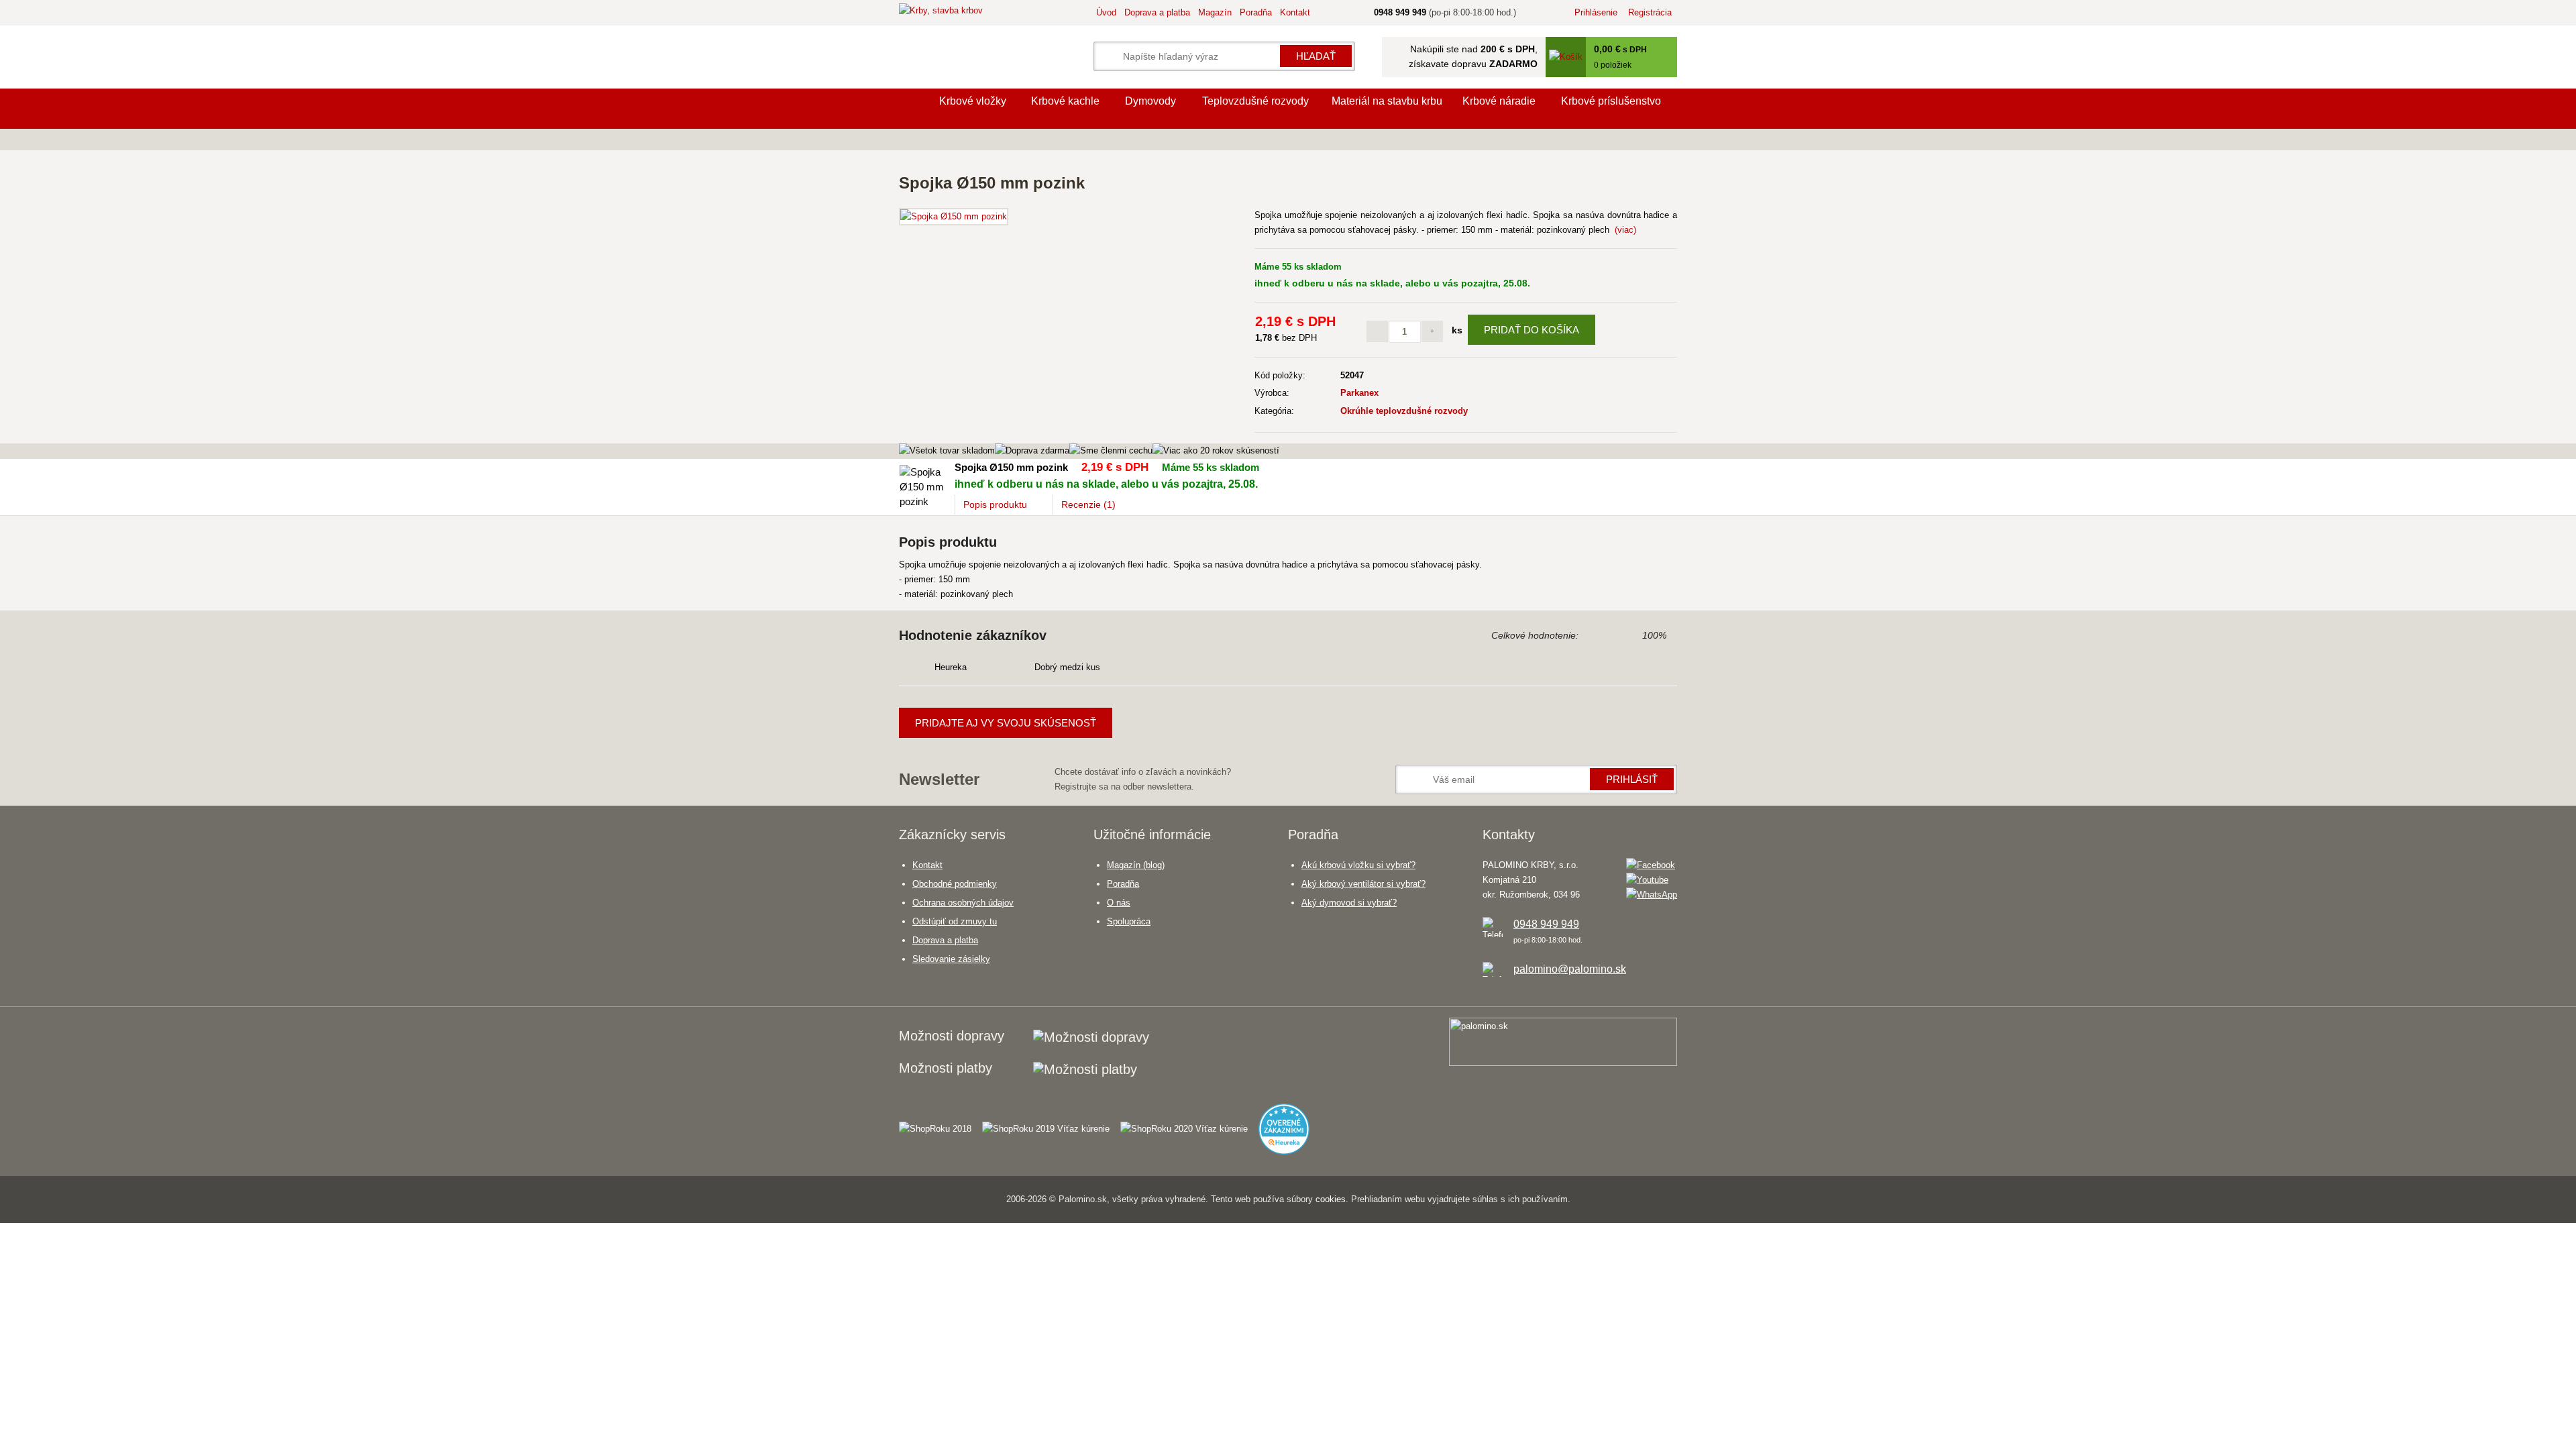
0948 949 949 (1546, 924)
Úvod (1106, 12)
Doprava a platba (1157, 12)
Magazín (1215, 12)
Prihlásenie (1596, 12)
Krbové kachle (1065, 101)
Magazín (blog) (1136, 865)
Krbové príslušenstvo (1611, 101)
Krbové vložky (973, 101)
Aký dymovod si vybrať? (1349, 903)
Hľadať (1316, 56)
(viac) (1625, 230)
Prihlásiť (1632, 779)
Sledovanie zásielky (951, 959)
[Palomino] (912, 109)
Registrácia (1650, 12)
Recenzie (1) (1088, 504)
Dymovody (1150, 101)
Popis (995, 504)
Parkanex (1359, 393)
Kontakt (1295, 12)
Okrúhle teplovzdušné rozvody (1404, 411)
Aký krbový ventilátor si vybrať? (1363, 884)
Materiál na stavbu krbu (1387, 101)
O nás (1119, 903)
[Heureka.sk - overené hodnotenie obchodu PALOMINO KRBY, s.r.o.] (1289, 1123)
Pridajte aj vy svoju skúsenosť (1006, 723)
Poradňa (1256, 12)
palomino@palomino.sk (1570, 969)
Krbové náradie (1499, 101)
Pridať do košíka (1532, 330)
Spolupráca (1129, 921)
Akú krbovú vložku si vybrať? (1358, 865)
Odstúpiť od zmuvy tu (955, 921)
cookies (1331, 1199)
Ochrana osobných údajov (963, 903)
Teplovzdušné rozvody (1255, 101)
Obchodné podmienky (955, 884)
